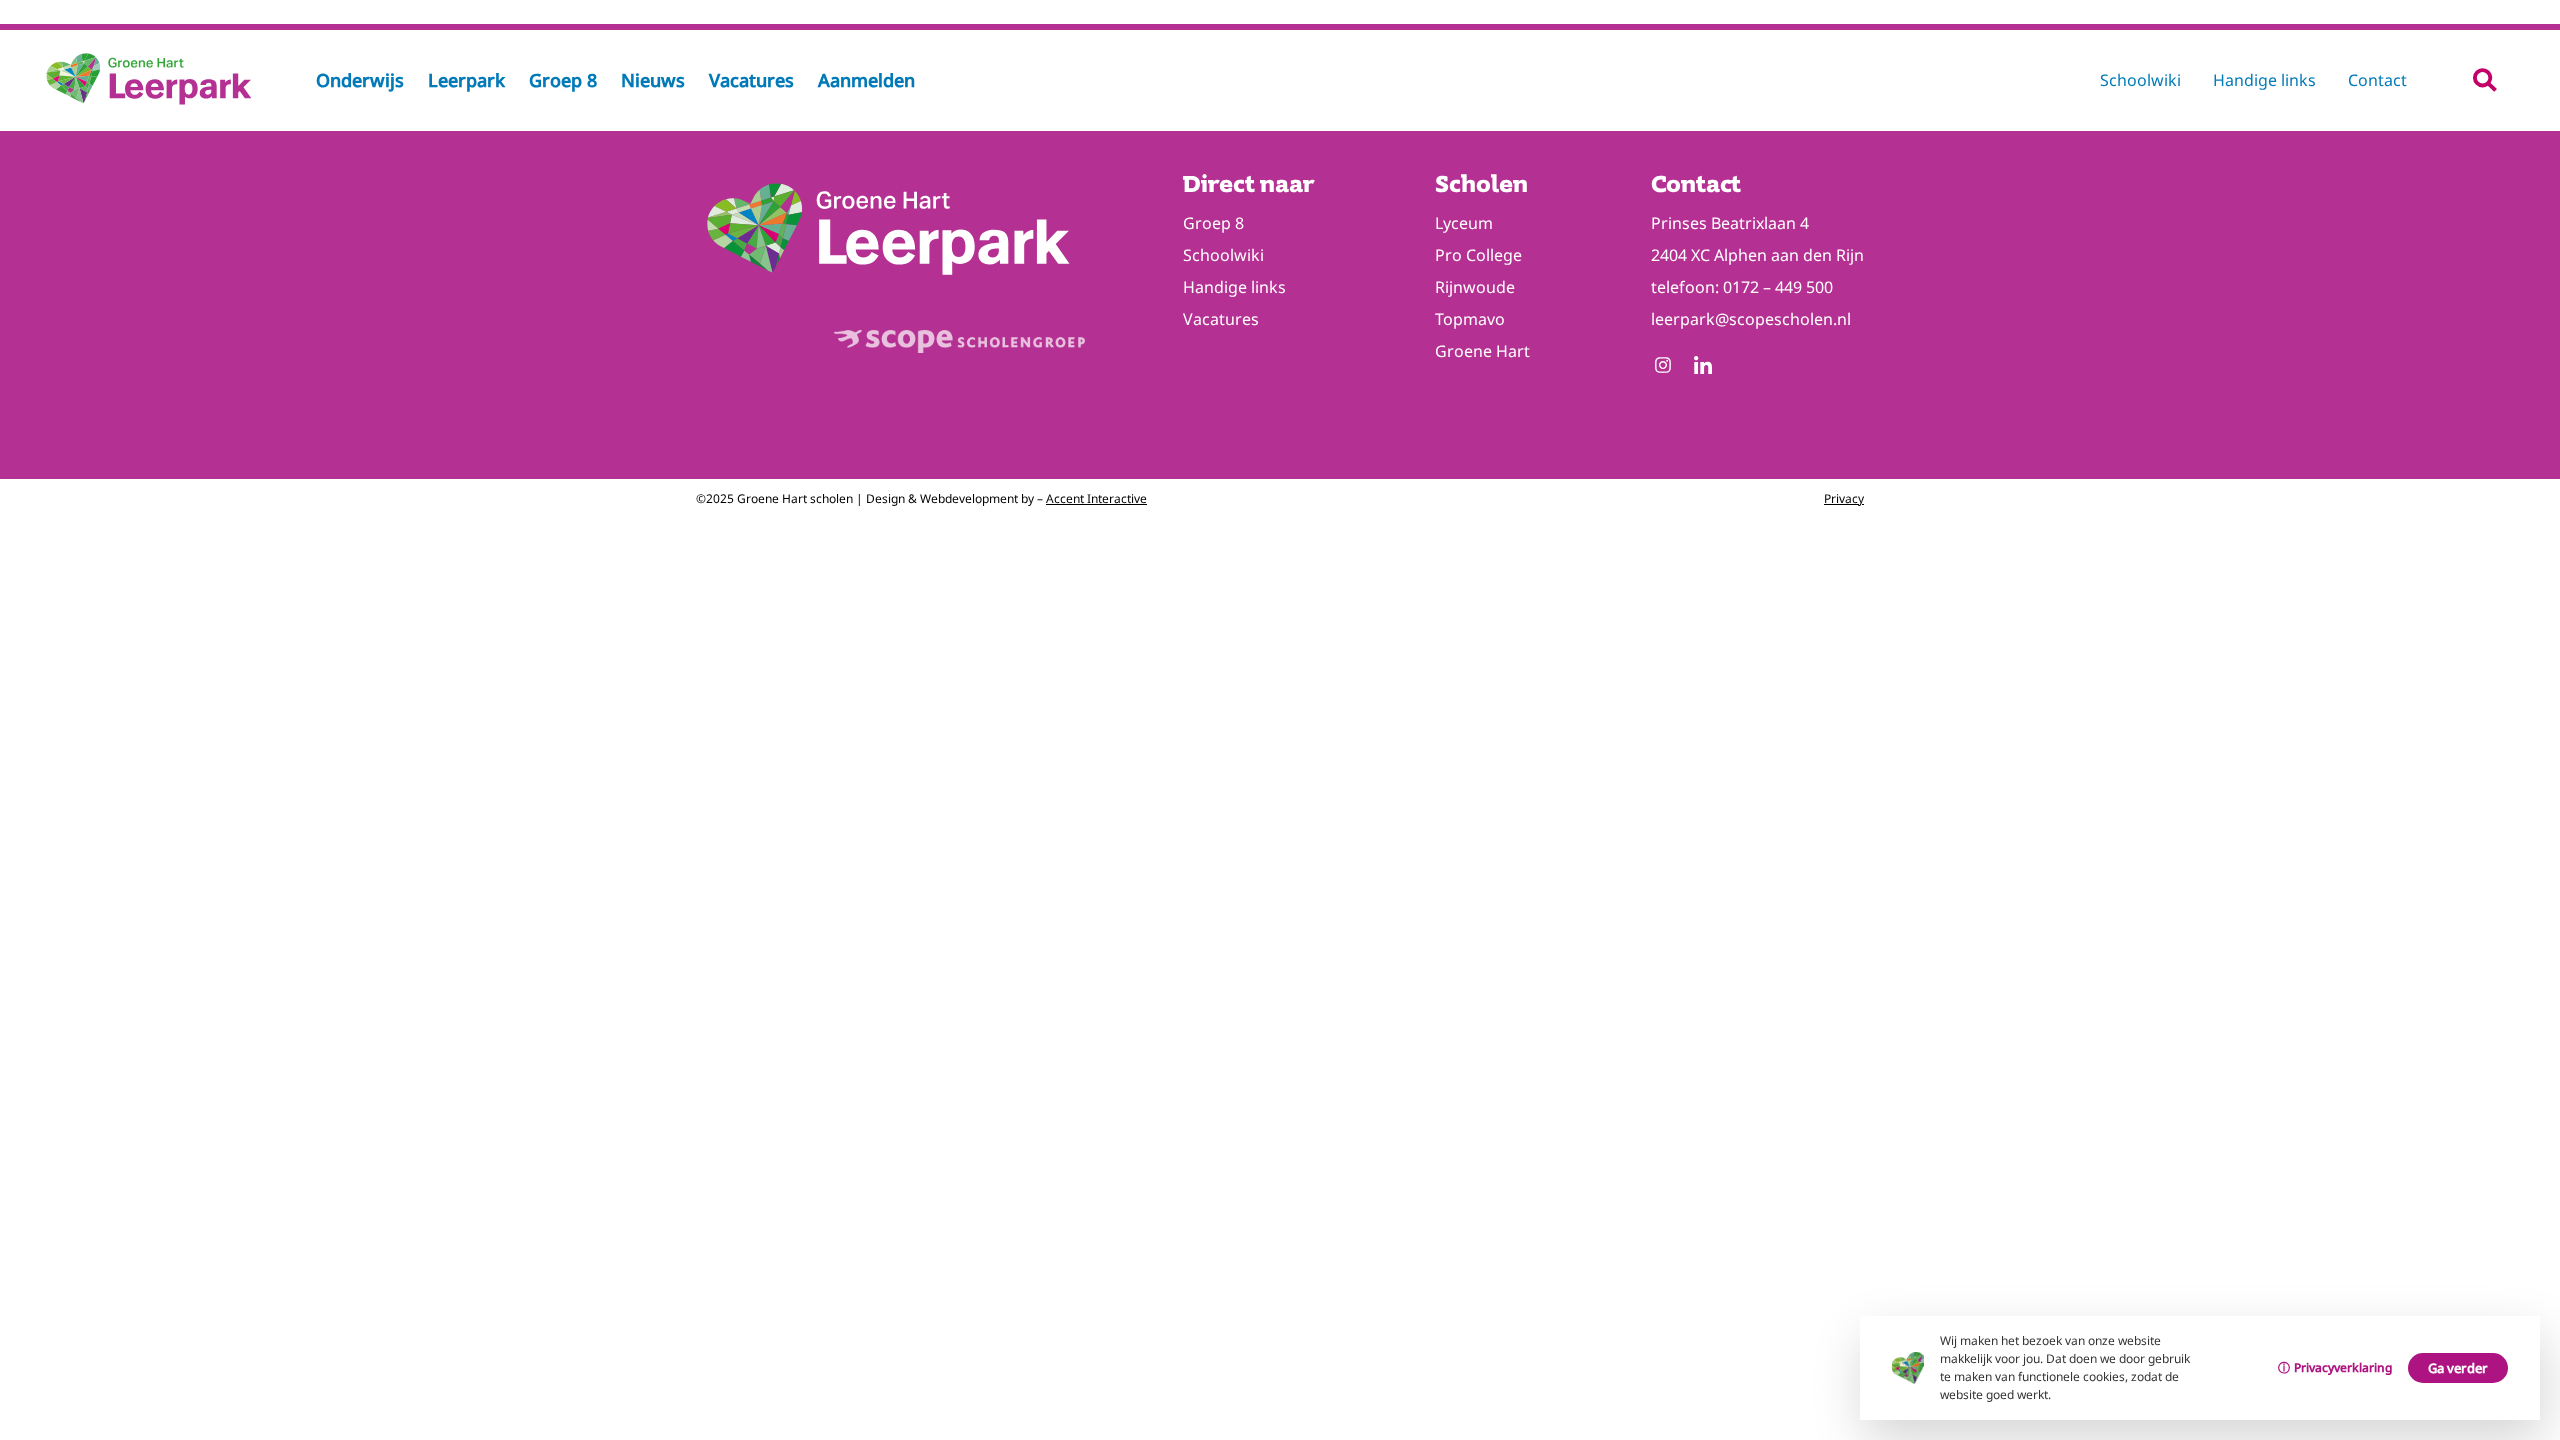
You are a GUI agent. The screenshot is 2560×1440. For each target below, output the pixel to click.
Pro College (1478, 255)
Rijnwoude (1475, 287)
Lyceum (1464, 223)
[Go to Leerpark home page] (150, 103)
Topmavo (1470, 319)
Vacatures (1221, 319)
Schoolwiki (2140, 80)
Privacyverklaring (2343, 1367)
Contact (2377, 80)
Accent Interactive (1096, 498)
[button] (2484, 79)
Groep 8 (1213, 223)
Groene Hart (1482, 351)
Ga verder (2458, 1368)
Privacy (1844, 498)
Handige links (2264, 80)
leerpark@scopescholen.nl (1751, 319)
